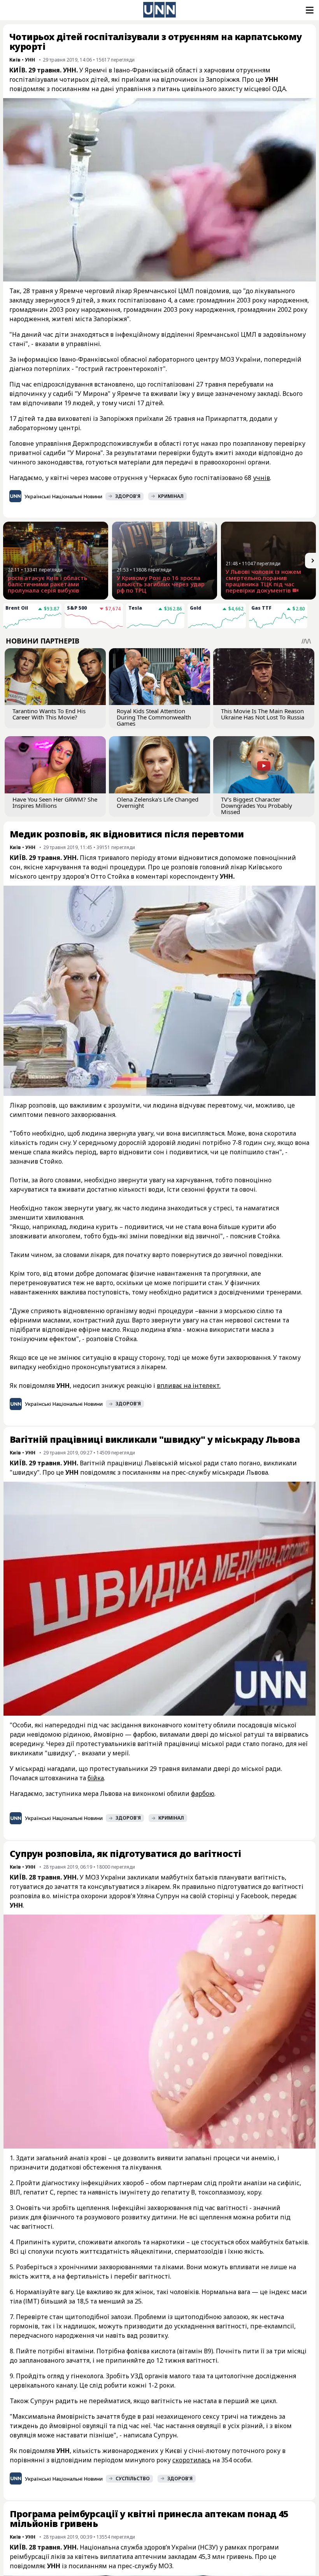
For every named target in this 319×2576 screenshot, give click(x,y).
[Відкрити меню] (309, 10)
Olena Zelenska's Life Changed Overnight (158, 802)
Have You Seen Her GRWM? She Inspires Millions (55, 802)
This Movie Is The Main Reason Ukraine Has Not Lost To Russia (263, 714)
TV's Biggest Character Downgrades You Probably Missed (257, 805)
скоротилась (192, 2460)
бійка (96, 1778)
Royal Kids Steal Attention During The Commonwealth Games (154, 717)
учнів (261, 478)
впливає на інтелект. (189, 1386)
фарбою (203, 1794)
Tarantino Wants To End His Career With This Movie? (49, 714)
